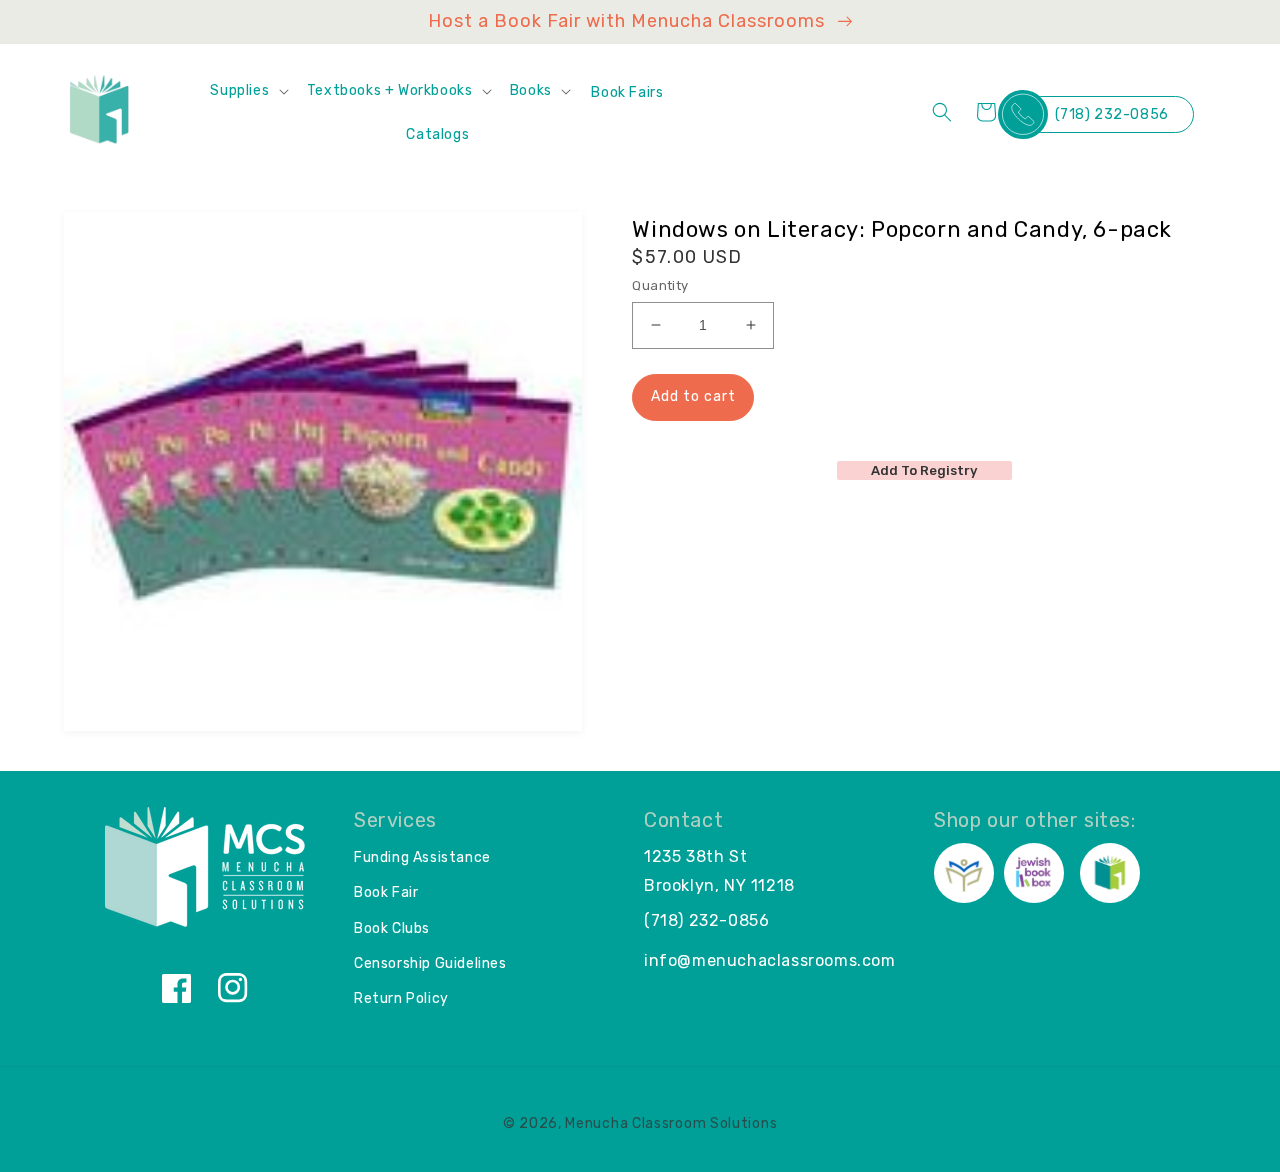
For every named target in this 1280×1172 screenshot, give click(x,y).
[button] (248, 91)
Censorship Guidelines (430, 963)
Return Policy (401, 998)
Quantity (660, 285)
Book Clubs (392, 928)
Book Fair (386, 892)
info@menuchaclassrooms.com (770, 960)
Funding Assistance (422, 857)
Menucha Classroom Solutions (671, 1123)
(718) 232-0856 (1112, 114)
